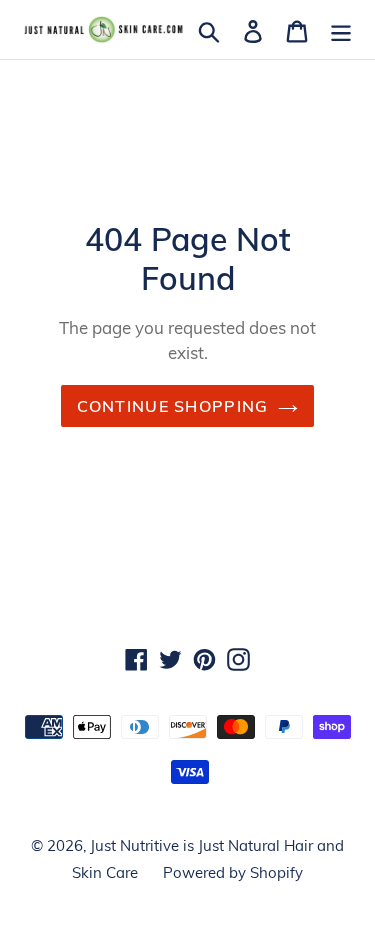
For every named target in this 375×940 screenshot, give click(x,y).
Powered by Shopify (233, 872)
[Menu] (341, 29)
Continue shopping (173, 406)
